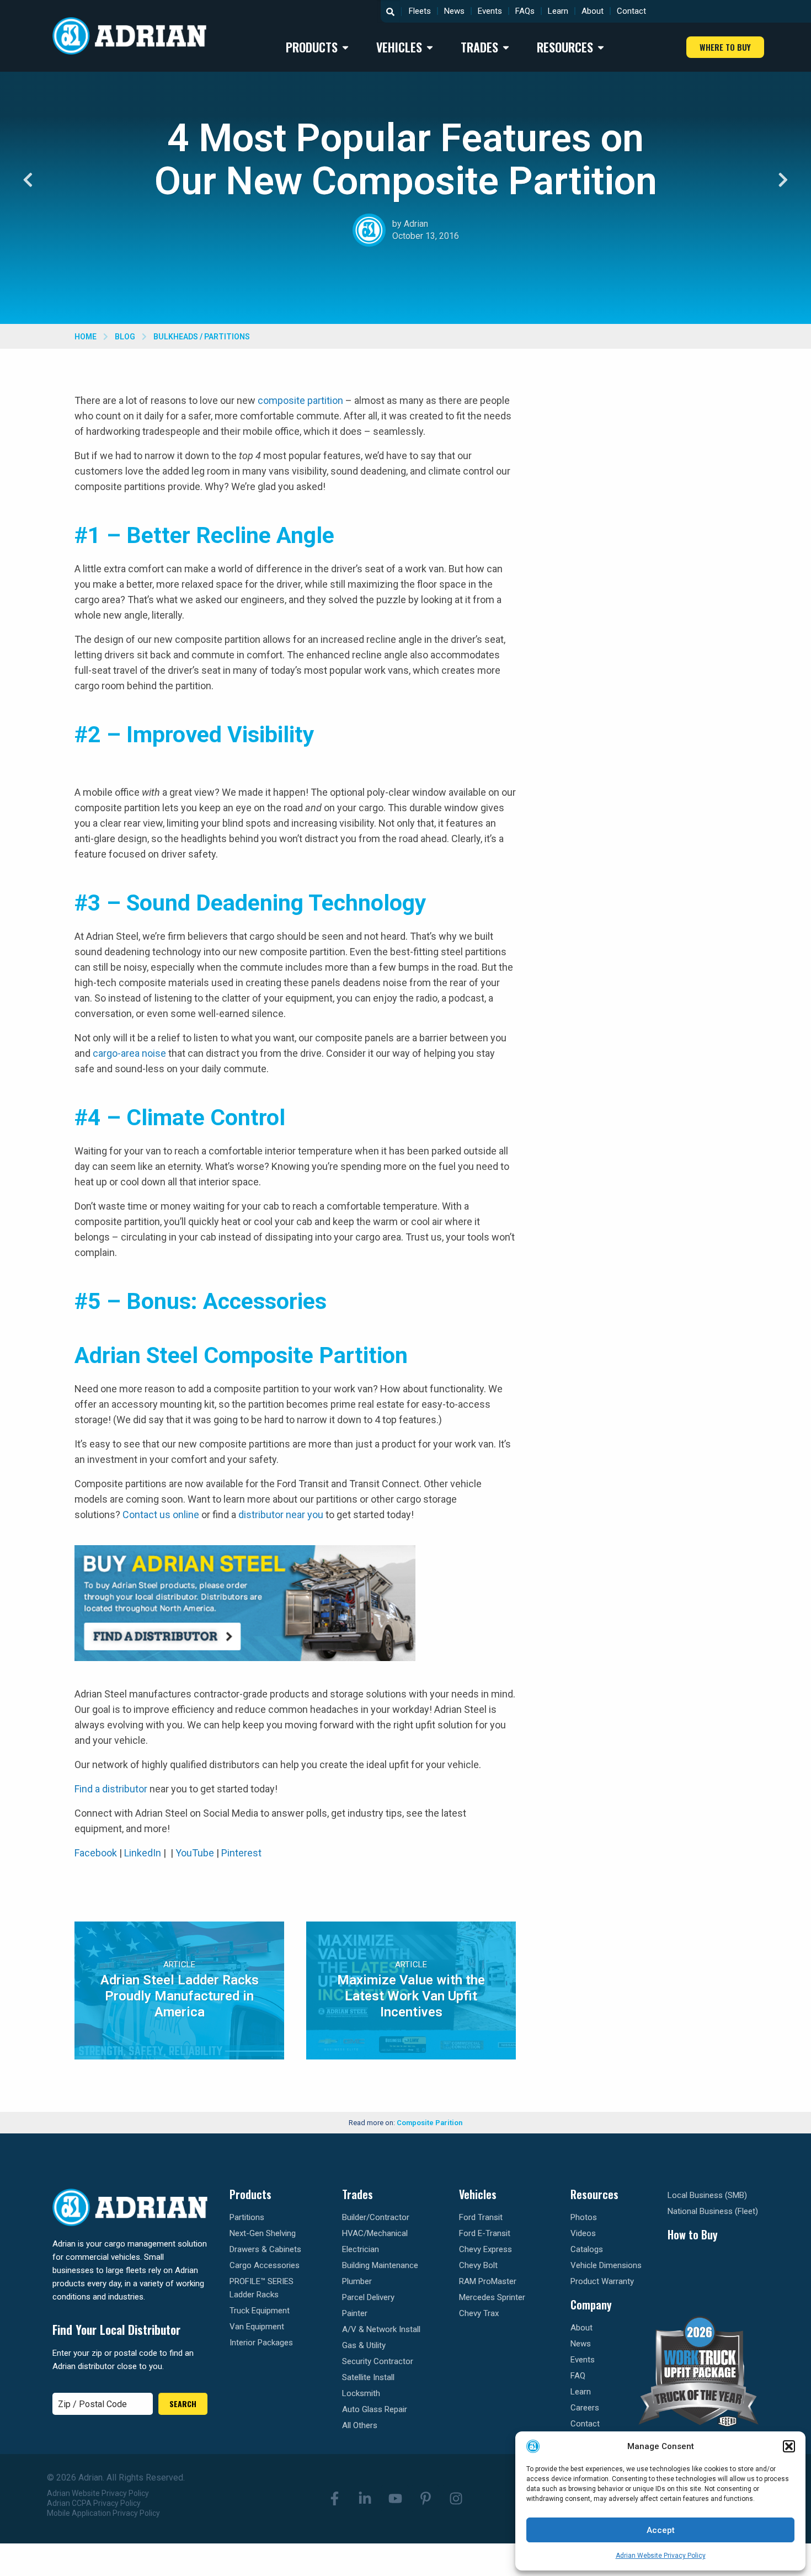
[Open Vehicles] (430, 47)
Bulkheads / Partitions (202, 337)
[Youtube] (395, 2499)
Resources (594, 2194)
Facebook (96, 1853)
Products (250, 2194)
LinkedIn (143, 1853)
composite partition (300, 400)
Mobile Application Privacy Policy (103, 2513)
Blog (125, 337)
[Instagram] (456, 2499)
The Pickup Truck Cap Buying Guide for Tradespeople (641, 1770)
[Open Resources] (601, 47)
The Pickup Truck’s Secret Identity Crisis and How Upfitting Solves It (653, 605)
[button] (789, 2446)
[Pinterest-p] (425, 2499)
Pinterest (241, 1853)
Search (183, 2404)
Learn (558, 11)
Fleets (420, 11)
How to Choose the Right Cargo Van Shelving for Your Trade (646, 1107)
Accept (661, 2530)
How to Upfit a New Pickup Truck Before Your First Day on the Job (649, 771)
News (454, 11)
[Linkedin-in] (365, 2499)
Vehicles (478, 2194)
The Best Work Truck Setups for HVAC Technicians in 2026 (648, 1265)
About (593, 11)
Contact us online (161, 1515)
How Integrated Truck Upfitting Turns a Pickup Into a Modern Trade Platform (645, 1606)
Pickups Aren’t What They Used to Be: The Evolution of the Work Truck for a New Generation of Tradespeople (652, 427)
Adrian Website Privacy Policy (661, 2556)
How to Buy (693, 2234)
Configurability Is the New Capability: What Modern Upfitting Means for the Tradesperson (652, 935)
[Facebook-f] (334, 2499)
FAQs (525, 11)
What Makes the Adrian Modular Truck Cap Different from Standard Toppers (647, 1437)
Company (591, 2304)
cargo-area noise (129, 1053)
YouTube (195, 1853)
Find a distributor (111, 1789)
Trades (358, 2194)
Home (86, 337)
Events (490, 11)
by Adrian (410, 224)
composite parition (429, 2123)
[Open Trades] (506, 47)
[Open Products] (345, 47)
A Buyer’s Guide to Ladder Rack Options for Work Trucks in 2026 (649, 1927)
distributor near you (281, 1515)
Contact (631, 11)
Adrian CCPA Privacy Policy (94, 2503)
